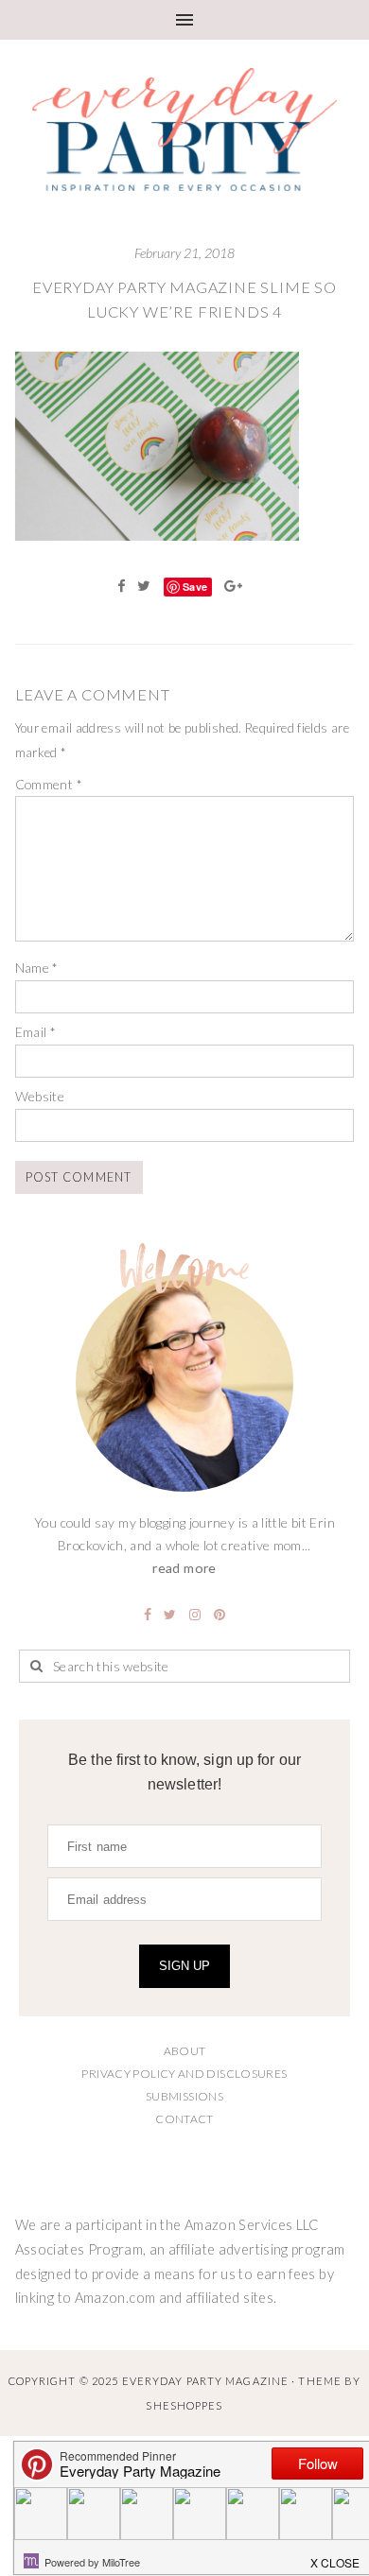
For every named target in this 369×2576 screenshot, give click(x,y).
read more (184, 1568)
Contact (184, 2119)
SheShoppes (184, 2405)
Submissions (184, 2096)
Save (195, 587)
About (185, 2051)
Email (36, 1032)
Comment (49, 784)
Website (40, 1096)
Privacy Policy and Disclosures (184, 2074)
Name (37, 968)
